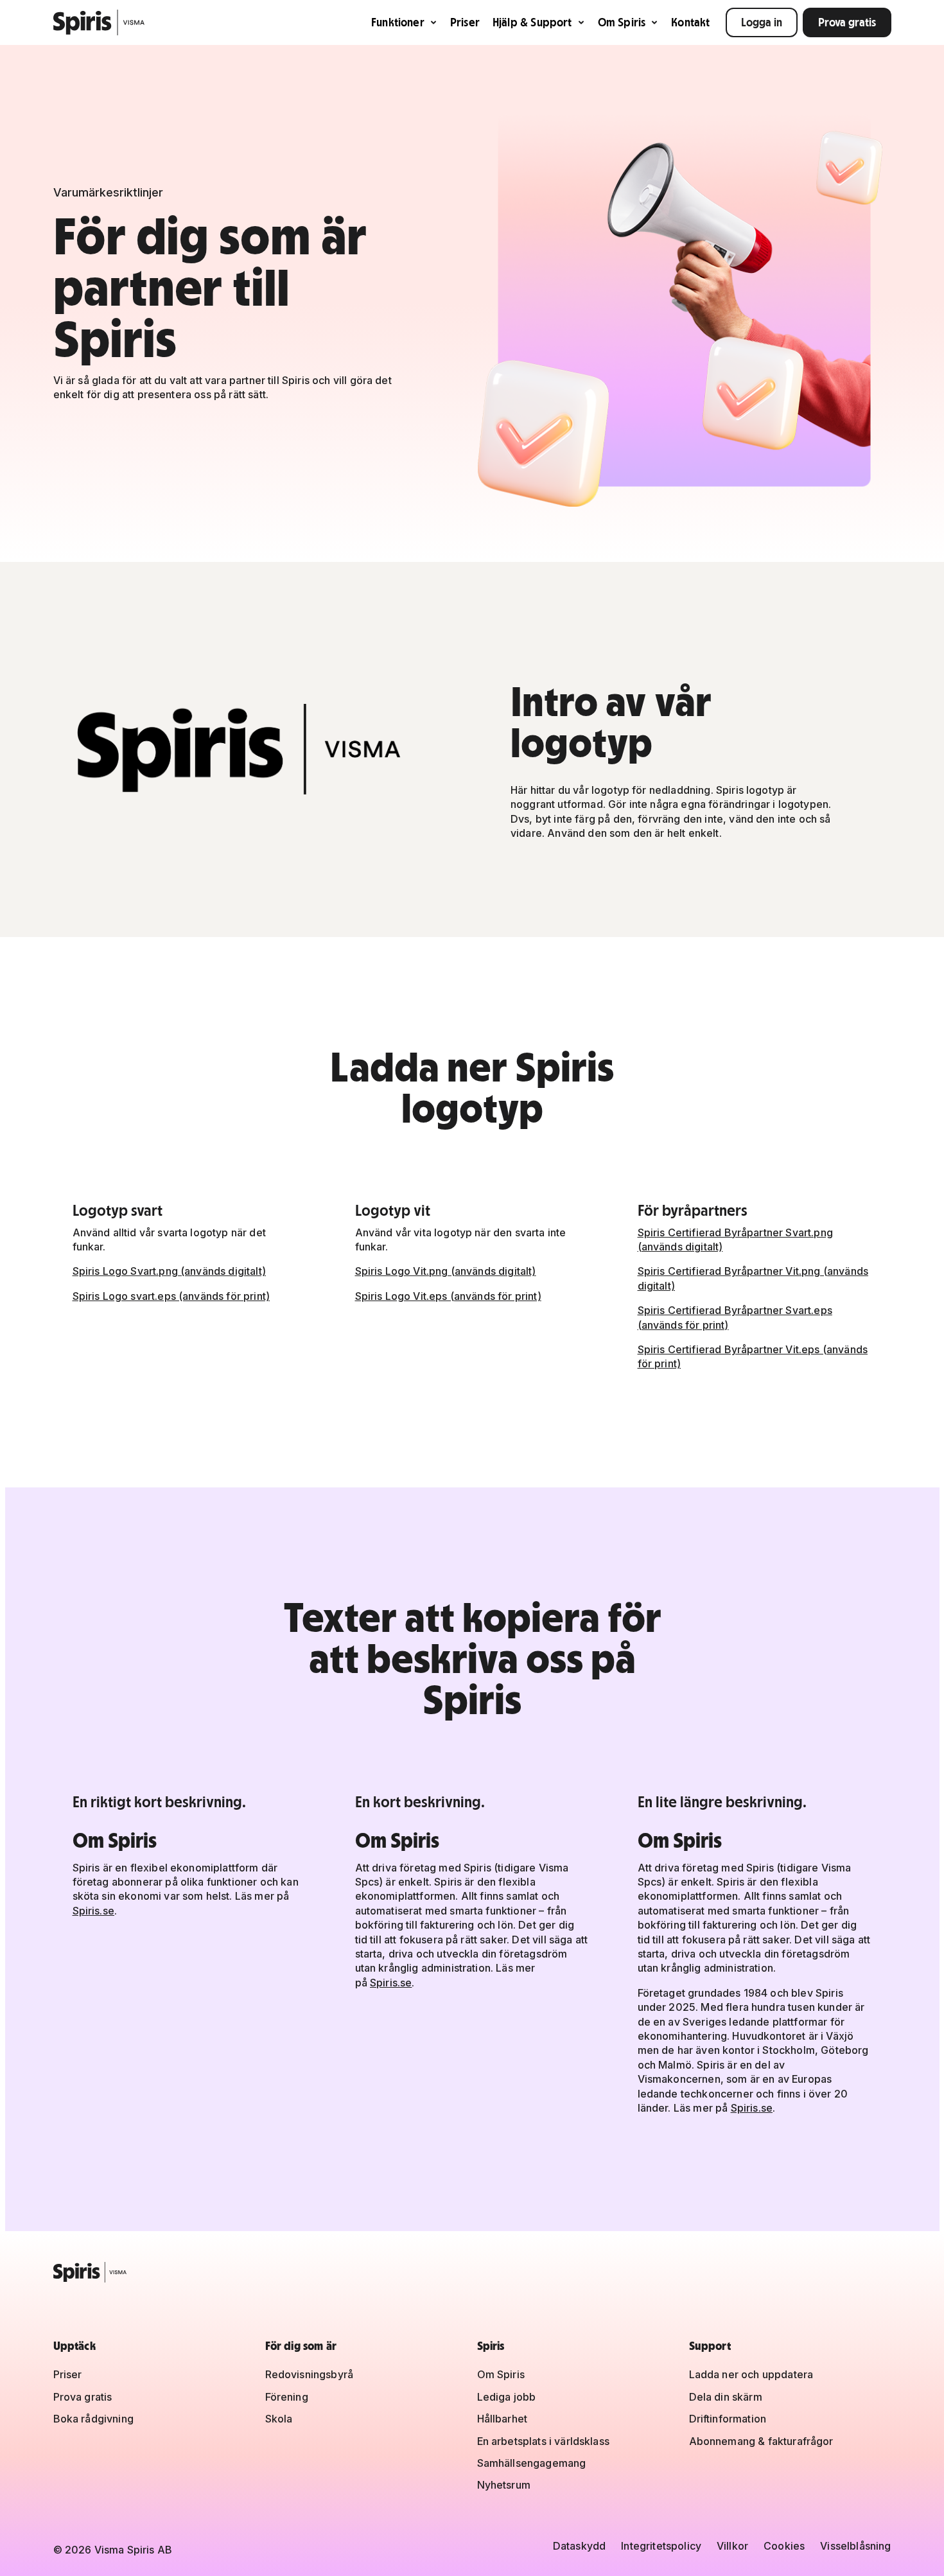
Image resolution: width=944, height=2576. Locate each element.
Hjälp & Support (532, 22)
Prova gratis (847, 22)
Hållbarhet (503, 2419)
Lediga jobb (507, 2397)
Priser (465, 22)
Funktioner (398, 22)
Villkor (732, 2546)
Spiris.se (93, 1911)
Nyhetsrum (504, 2485)
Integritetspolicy (661, 2546)
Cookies (784, 2546)
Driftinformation (728, 2419)
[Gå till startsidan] (99, 22)
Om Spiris (622, 22)
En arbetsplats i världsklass (543, 2441)
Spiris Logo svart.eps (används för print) (171, 1296)
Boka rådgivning (93, 2419)
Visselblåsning (855, 2546)
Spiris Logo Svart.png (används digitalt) (169, 1271)
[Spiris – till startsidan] (472, 2272)
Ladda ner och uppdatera (751, 2374)
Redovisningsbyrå (310, 2374)
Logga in (762, 22)
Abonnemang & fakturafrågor (761, 2441)
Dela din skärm (726, 2397)
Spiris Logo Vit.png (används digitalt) (446, 1271)
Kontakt (690, 22)
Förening (287, 2397)
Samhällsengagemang (532, 2463)
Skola (279, 2419)
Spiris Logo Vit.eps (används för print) (448, 1296)
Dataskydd (579, 2546)
